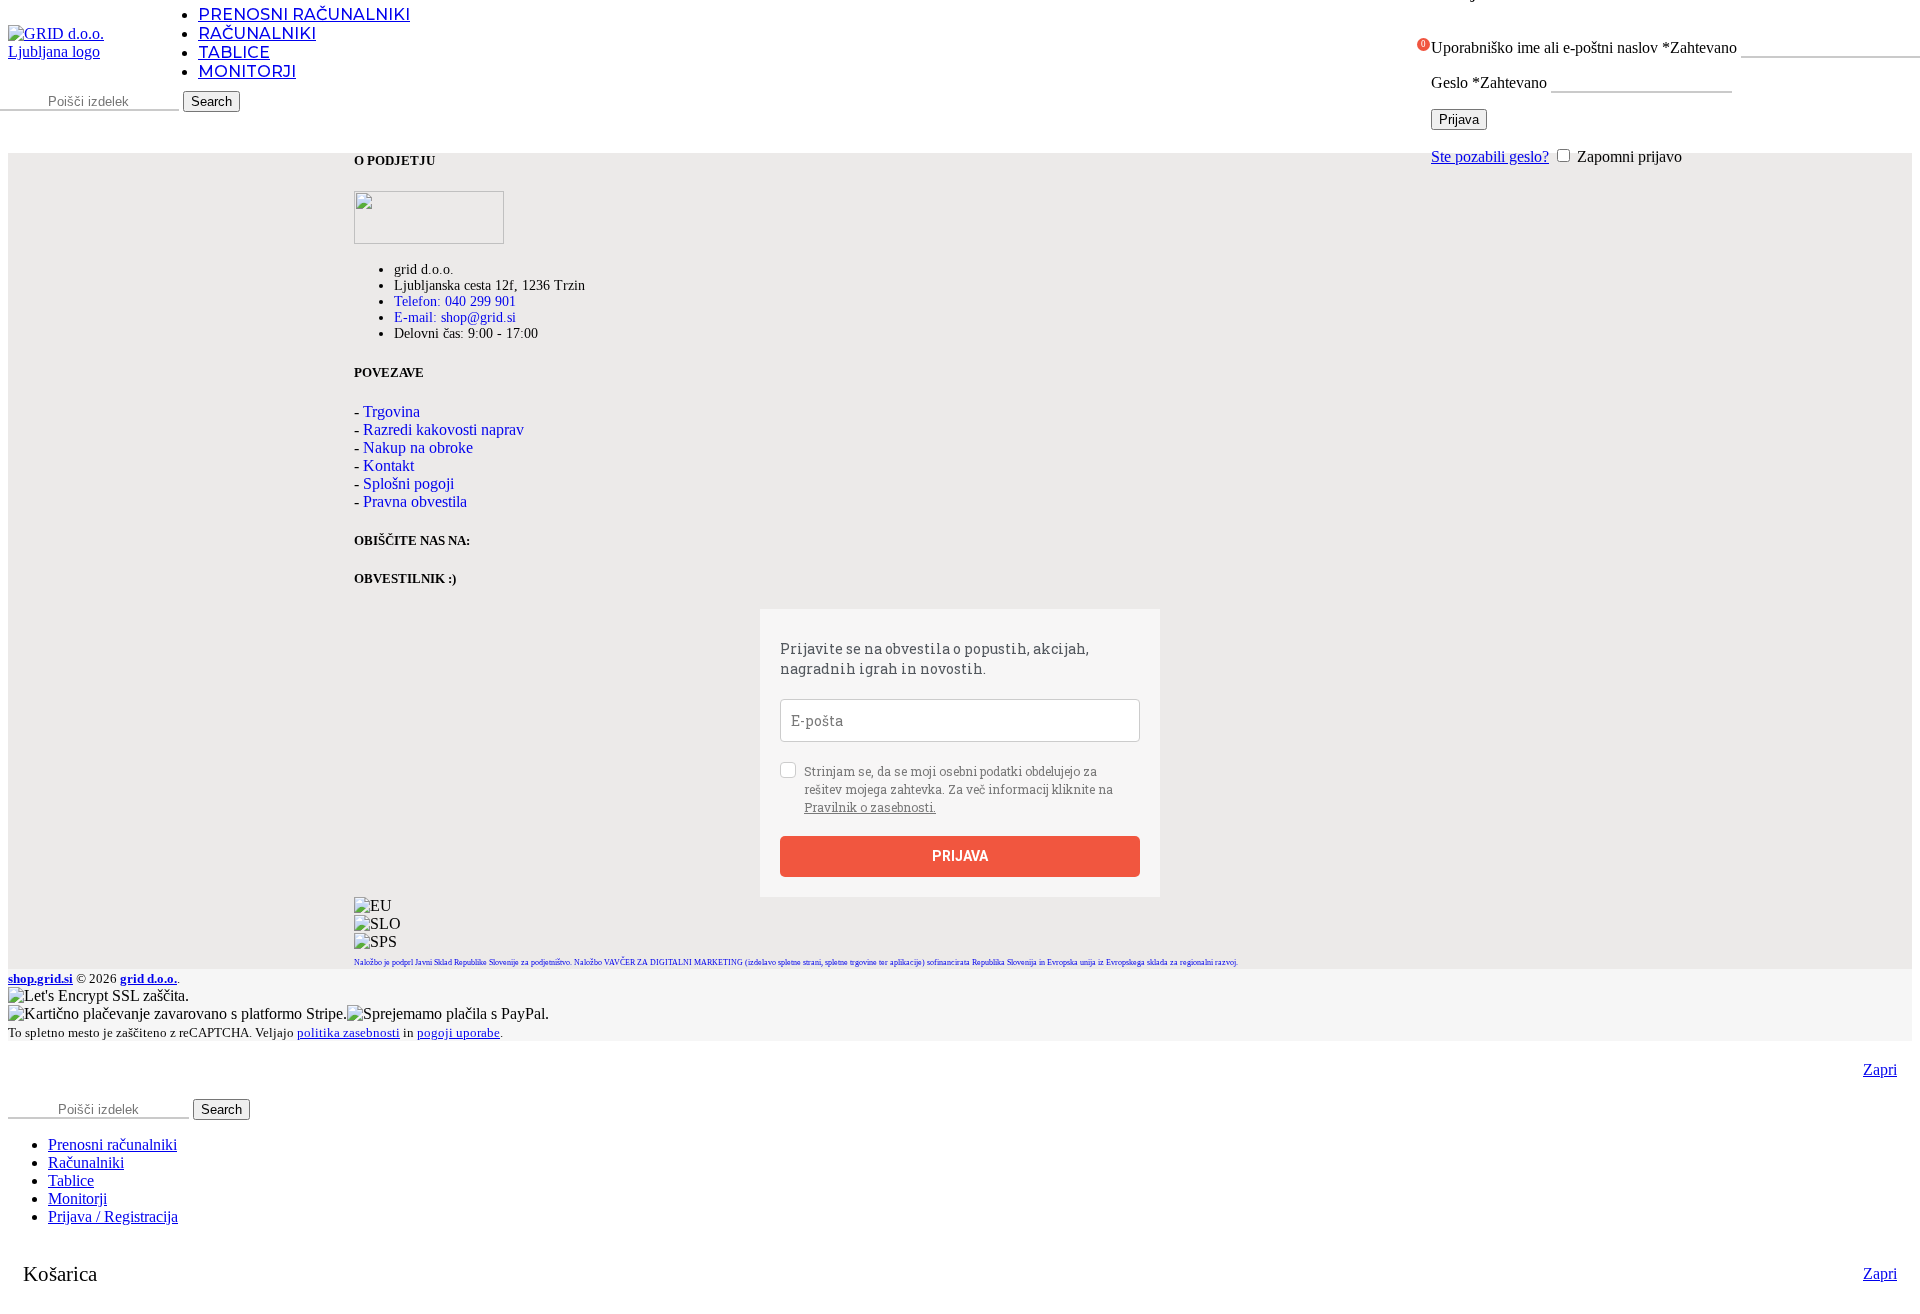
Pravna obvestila (415, 501)
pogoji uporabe (458, 1032)
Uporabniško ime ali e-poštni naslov (1584, 47)
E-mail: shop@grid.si (455, 317)
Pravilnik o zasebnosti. (870, 807)
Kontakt (388, 465)
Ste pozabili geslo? (1490, 156)
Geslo (1489, 82)
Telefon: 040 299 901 (455, 301)
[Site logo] (73, 51)
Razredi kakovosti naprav (443, 429)
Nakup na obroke (418, 447)
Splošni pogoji (408, 483)
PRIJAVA (960, 856)
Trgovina (391, 411)
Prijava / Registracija (113, 1216)
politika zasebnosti (348, 1032)
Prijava (1459, 119)
